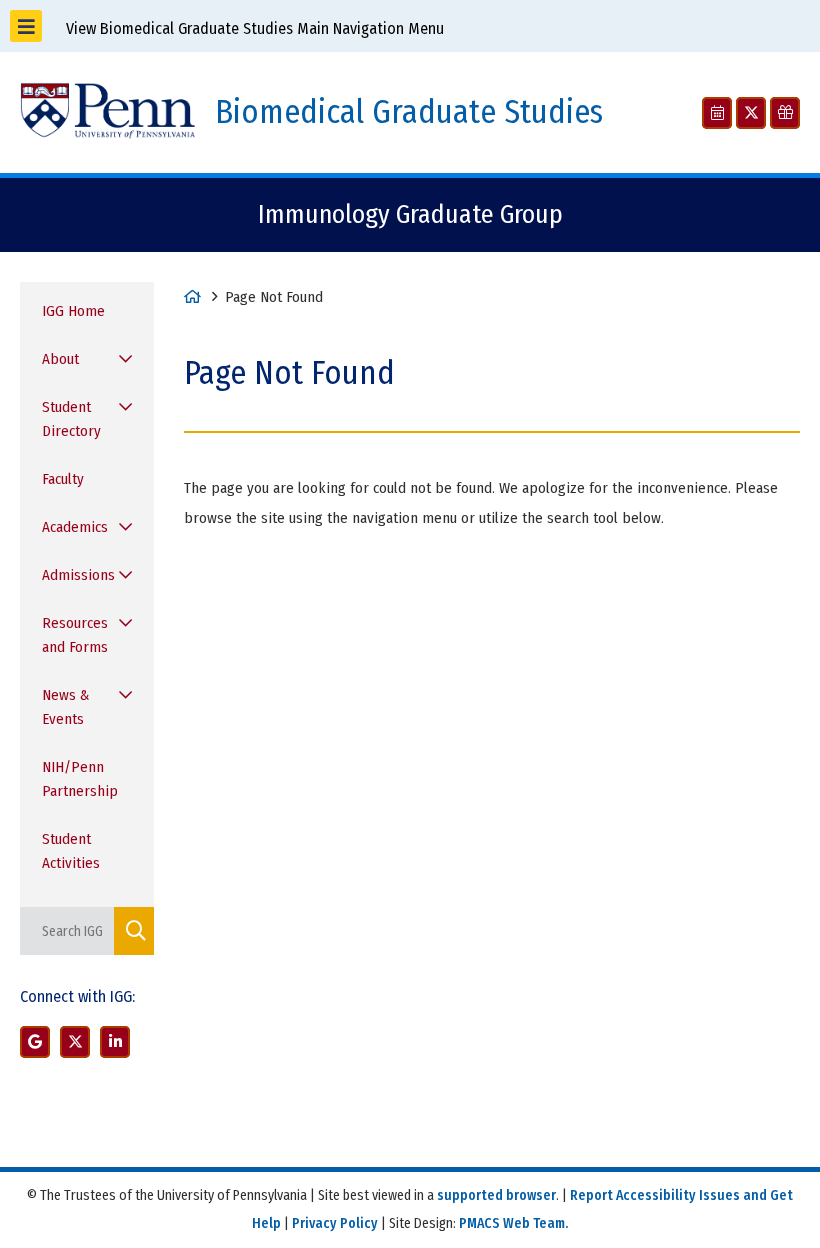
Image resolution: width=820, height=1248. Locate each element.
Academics (75, 527)
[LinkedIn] (115, 1042)
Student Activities (71, 851)
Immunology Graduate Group (410, 214)
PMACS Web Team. (513, 1223)
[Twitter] (751, 113)
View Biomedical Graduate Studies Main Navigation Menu (253, 28)
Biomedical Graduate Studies (409, 112)
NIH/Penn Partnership (80, 779)
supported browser (496, 1195)
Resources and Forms (75, 635)
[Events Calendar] (717, 113)
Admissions (78, 575)
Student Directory (71, 419)
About (60, 359)
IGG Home (73, 311)
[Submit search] (134, 931)
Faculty (63, 479)
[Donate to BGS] (785, 113)
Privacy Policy (335, 1223)
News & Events (65, 707)
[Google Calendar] (35, 1042)
